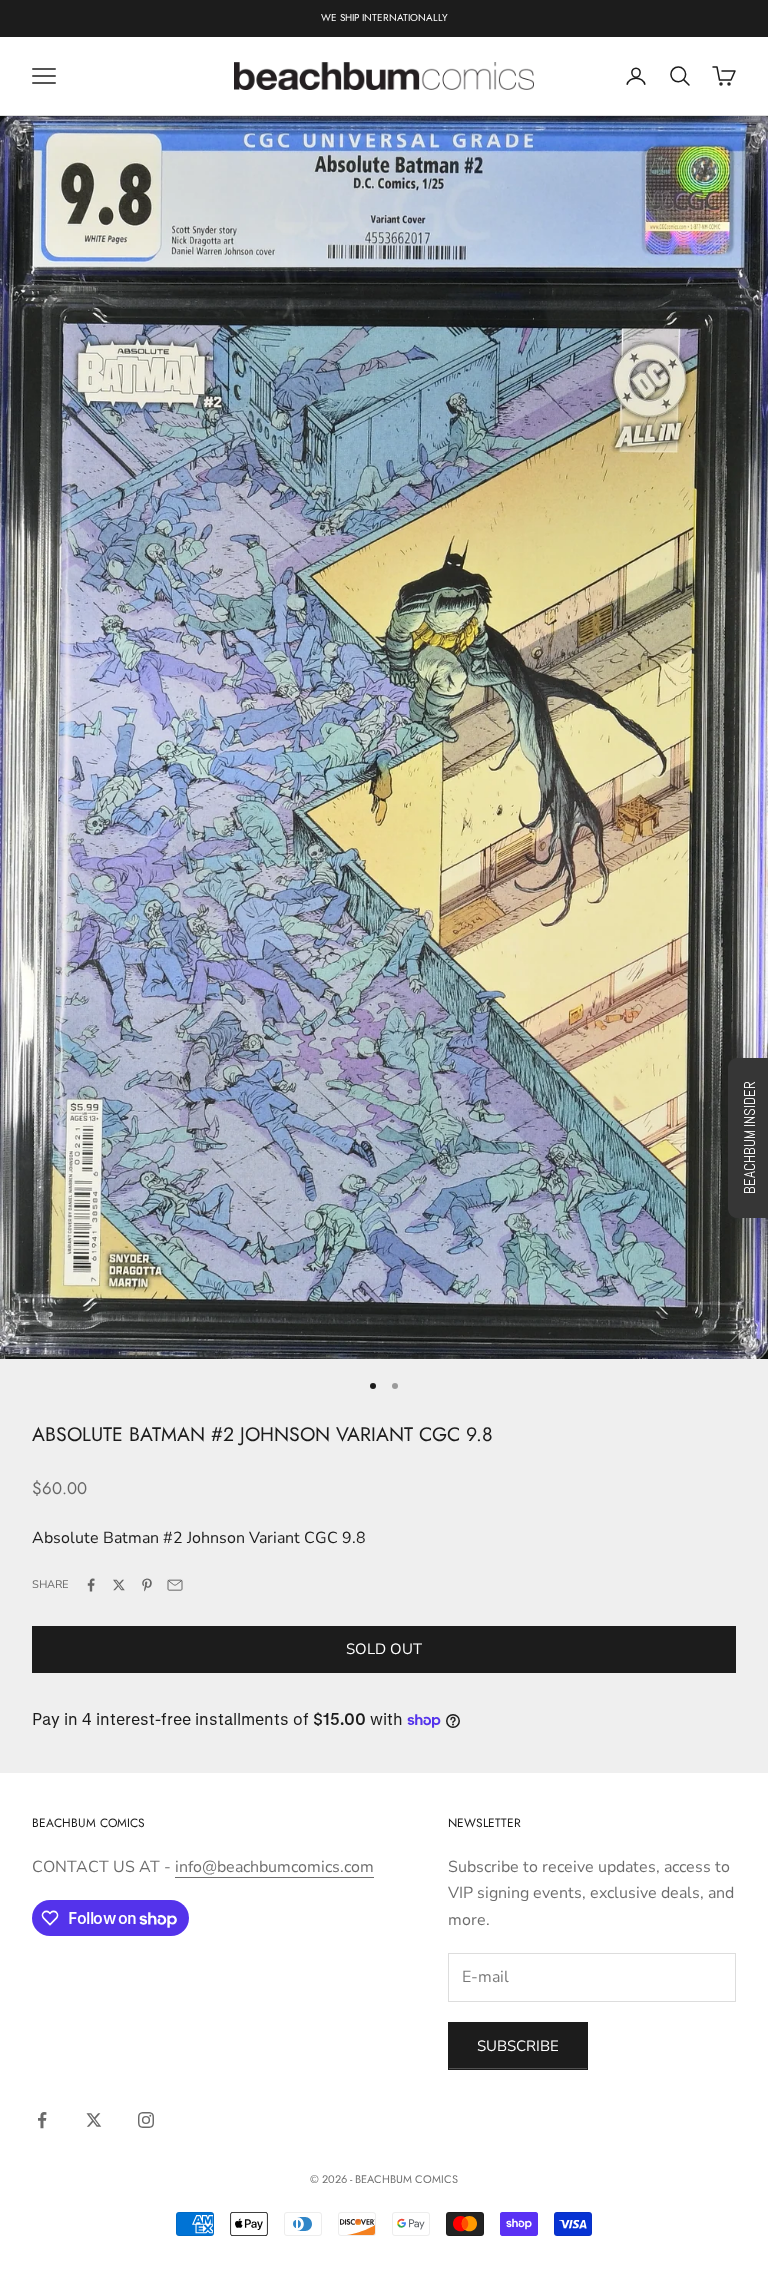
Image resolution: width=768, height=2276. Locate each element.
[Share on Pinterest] (147, 1585)
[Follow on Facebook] (42, 2120)
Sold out (384, 1649)
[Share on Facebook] (91, 1585)
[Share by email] (175, 1585)
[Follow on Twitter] (94, 2120)
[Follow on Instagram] (146, 2120)
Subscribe (518, 2046)
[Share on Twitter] (119, 1585)
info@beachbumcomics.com (274, 1867)
